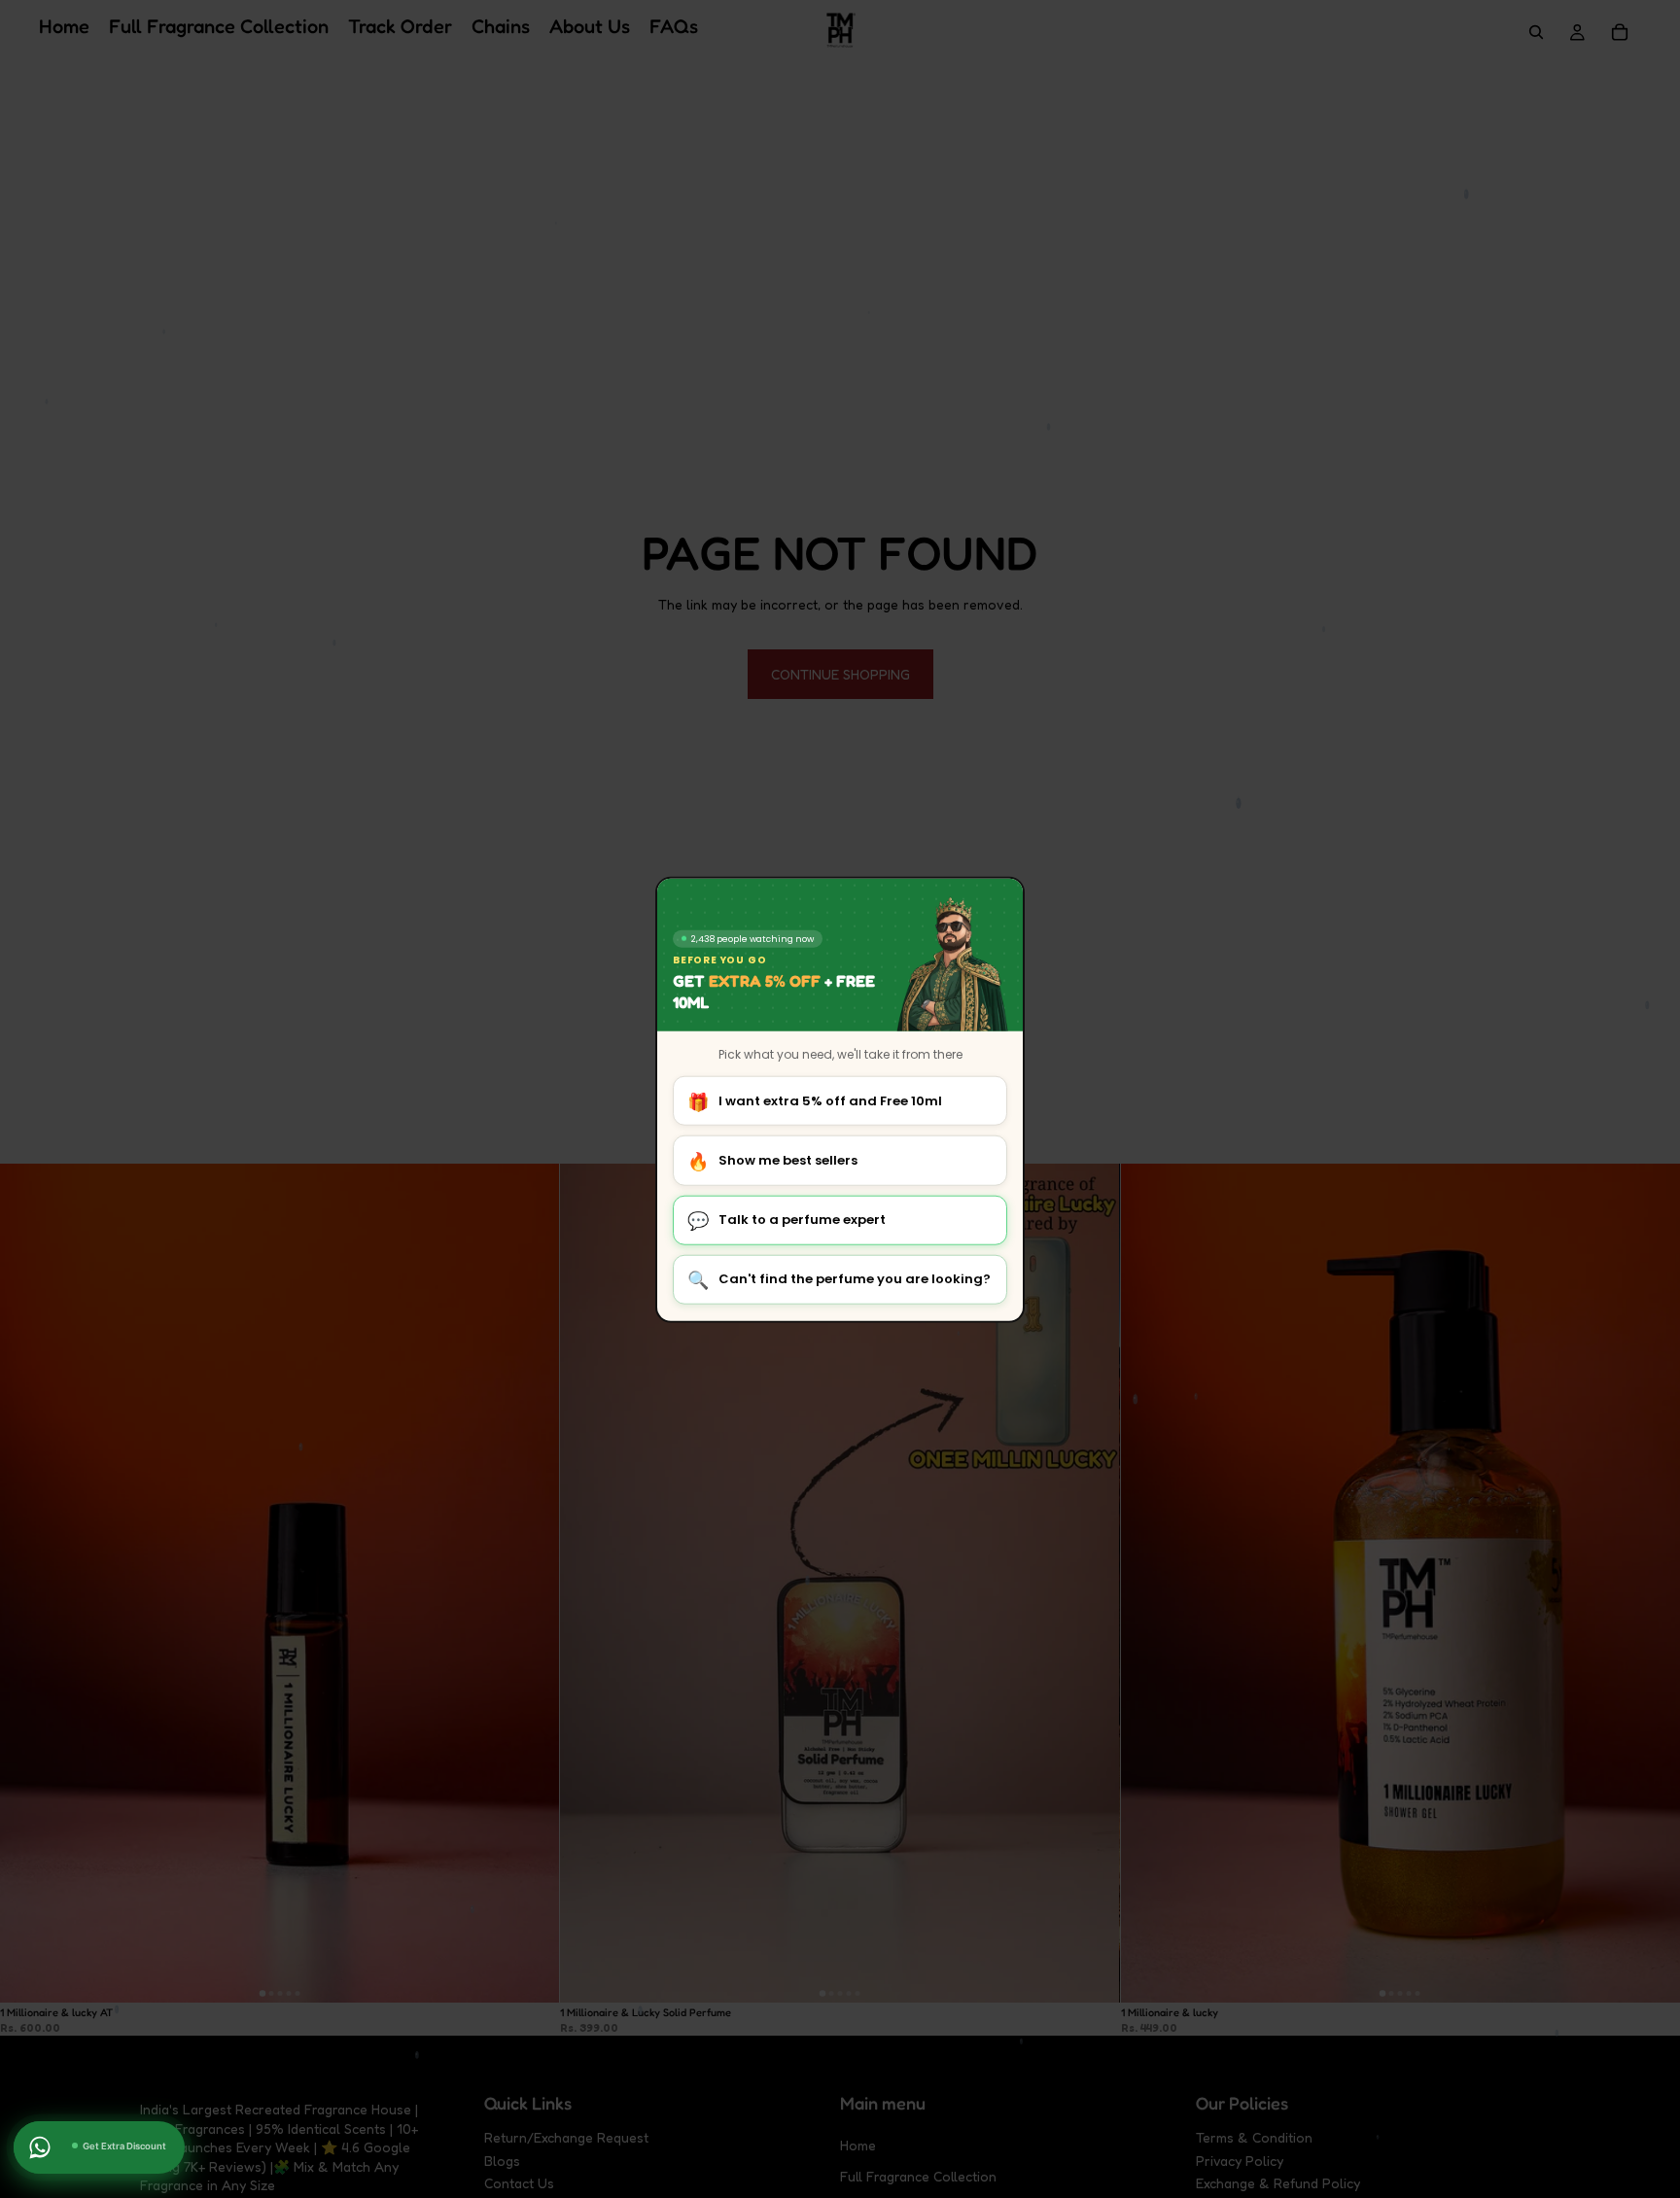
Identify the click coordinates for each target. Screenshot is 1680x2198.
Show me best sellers (772, 1160)
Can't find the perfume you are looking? (839, 1280)
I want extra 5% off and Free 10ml (815, 1101)
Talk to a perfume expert (787, 1220)
